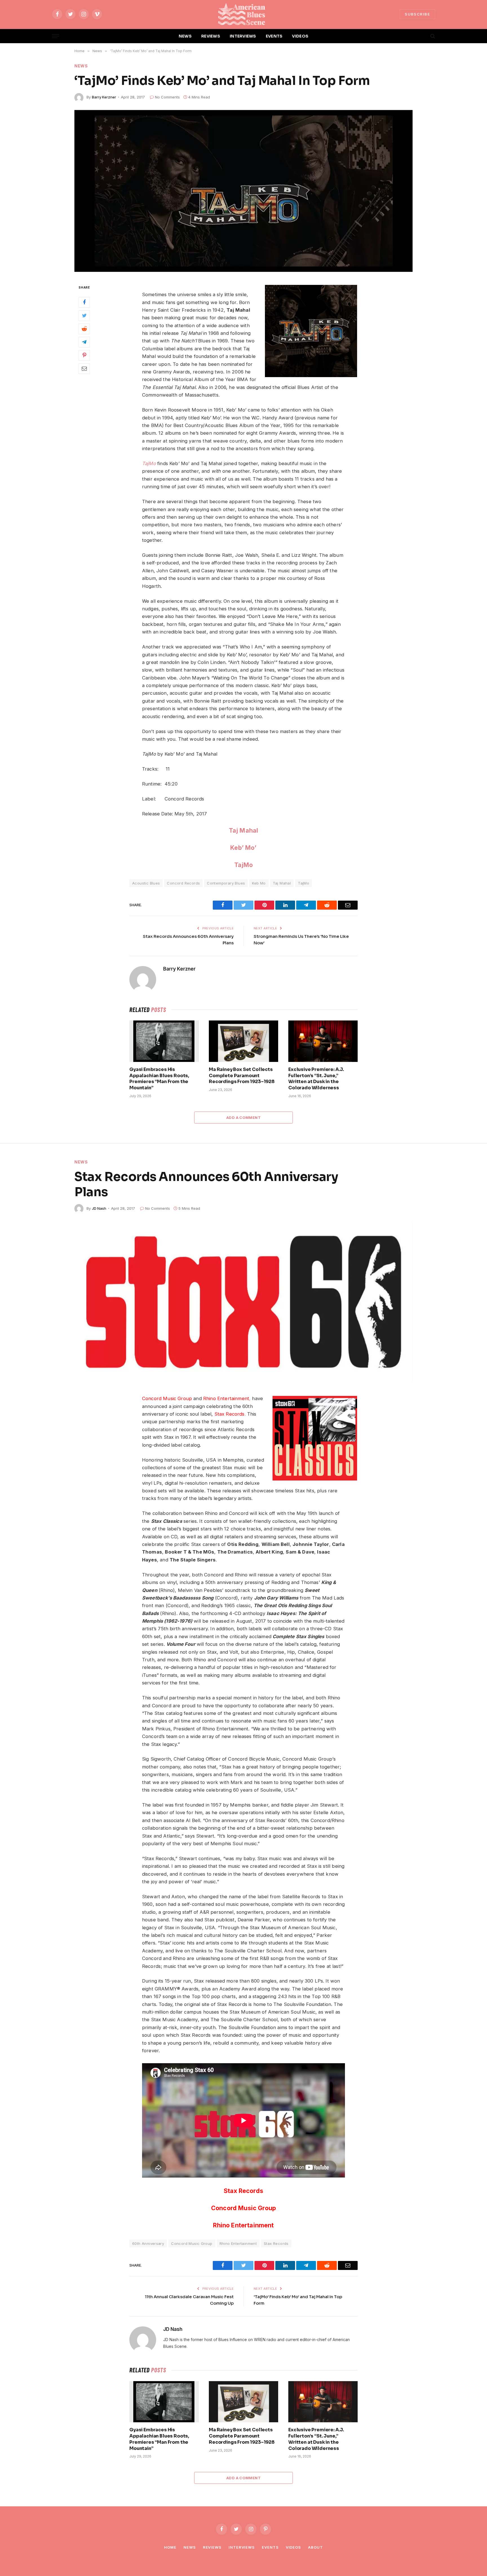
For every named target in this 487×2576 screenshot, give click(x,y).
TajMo (244, 865)
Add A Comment (243, 1117)
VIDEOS (300, 36)
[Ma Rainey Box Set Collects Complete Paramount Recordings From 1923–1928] (243, 1041)
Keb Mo (259, 883)
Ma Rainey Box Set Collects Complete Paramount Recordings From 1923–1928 (242, 1076)
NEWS (185, 36)
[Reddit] (84, 329)
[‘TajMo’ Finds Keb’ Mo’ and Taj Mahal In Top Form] (243, 191)
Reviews (212, 2547)
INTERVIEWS (243, 36)
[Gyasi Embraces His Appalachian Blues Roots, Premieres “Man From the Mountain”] (164, 1041)
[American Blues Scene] (243, 14)
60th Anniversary (148, 2243)
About (316, 2547)
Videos (293, 2547)
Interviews (242, 2547)
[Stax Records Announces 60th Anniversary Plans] (243, 1302)
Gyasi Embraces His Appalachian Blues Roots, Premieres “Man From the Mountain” (159, 1079)
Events (270, 2547)
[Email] (84, 368)
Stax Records (243, 2191)
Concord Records (183, 883)
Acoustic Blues (146, 883)
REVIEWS (211, 36)
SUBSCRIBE (417, 14)
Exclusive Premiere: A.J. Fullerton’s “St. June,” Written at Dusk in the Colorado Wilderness (316, 1079)
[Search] (432, 36)
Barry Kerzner (104, 97)
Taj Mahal (244, 830)
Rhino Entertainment (243, 2225)
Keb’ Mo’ (243, 848)
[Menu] (56, 36)
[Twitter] (84, 315)
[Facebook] (84, 302)
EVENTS (274, 36)
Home (170, 2547)
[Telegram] (84, 342)
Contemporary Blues (226, 883)
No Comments (167, 97)
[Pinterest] (84, 355)
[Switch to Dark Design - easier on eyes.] (423, 36)
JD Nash (99, 1208)
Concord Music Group (167, 1398)
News (81, 66)
